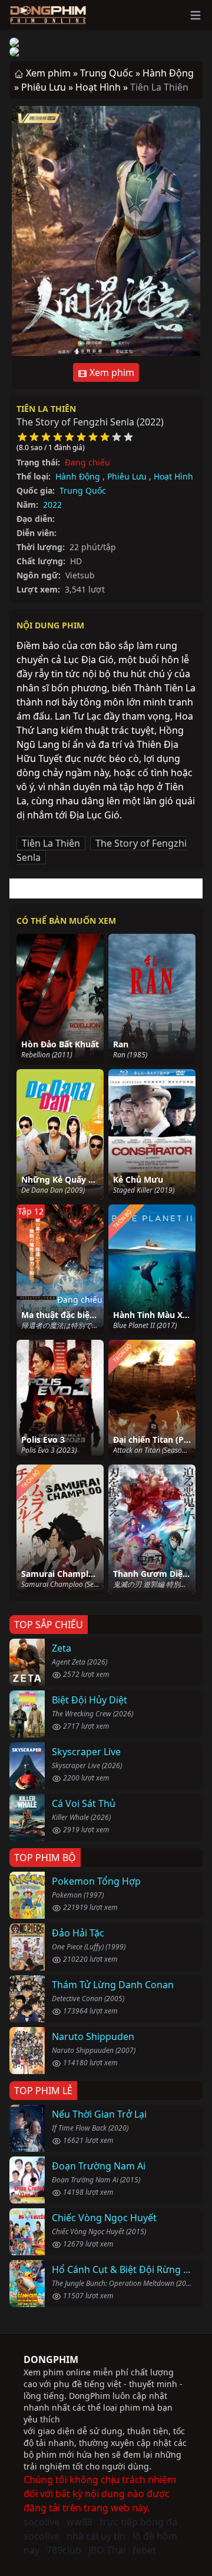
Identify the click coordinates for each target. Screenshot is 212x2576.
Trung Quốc (83, 490)
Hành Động (78, 476)
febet (144, 2550)
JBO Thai (107, 2550)
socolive (42, 2522)
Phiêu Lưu (127, 476)
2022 (52, 505)
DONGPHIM (51, 2359)
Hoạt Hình (173, 476)
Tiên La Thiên (46, 409)
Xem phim (111, 372)
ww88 (79, 2522)
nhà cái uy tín (96, 2536)
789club (64, 2550)
